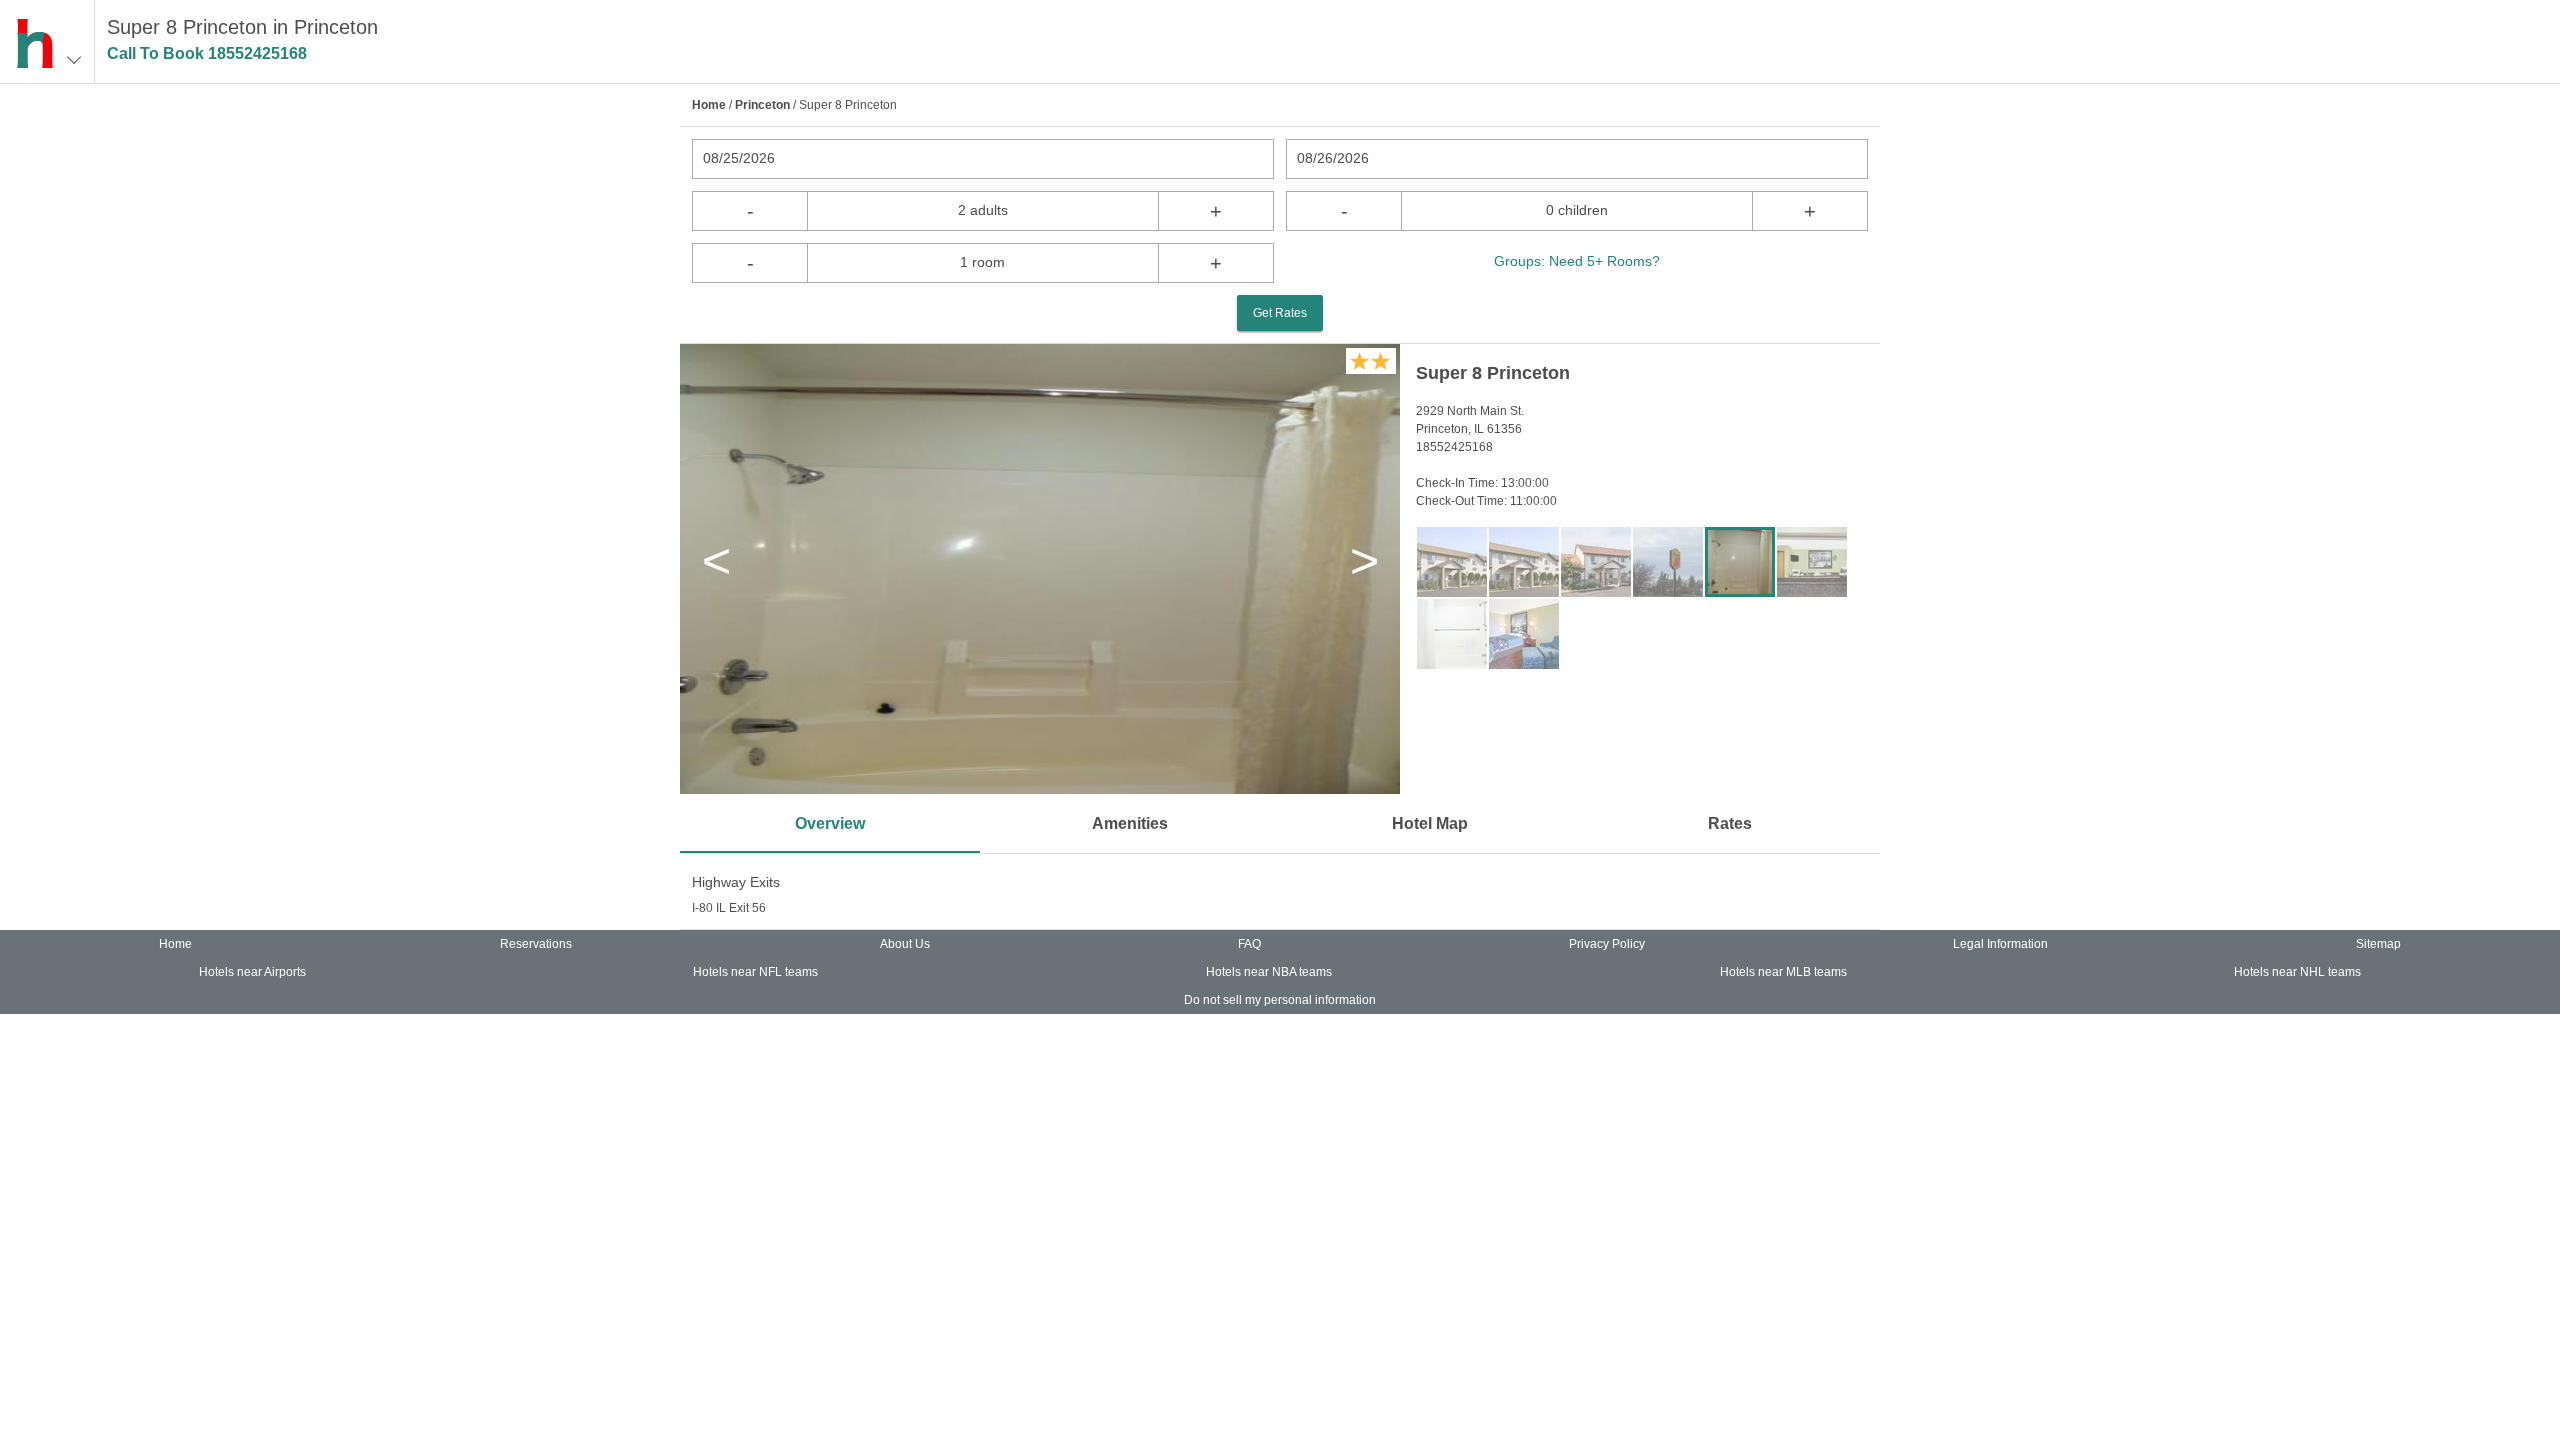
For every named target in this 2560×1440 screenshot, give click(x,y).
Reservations (536, 944)
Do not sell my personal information (1280, 1000)
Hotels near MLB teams (1783, 972)
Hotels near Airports (252, 972)
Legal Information (2000, 944)
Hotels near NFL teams (755, 972)
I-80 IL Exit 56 (729, 908)
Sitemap (2378, 944)
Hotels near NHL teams (2297, 972)
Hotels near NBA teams (1269, 972)
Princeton (762, 105)
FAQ (1249, 944)
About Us (905, 944)
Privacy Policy (1607, 944)
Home (709, 105)
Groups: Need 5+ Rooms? (1577, 261)
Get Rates (1280, 313)
